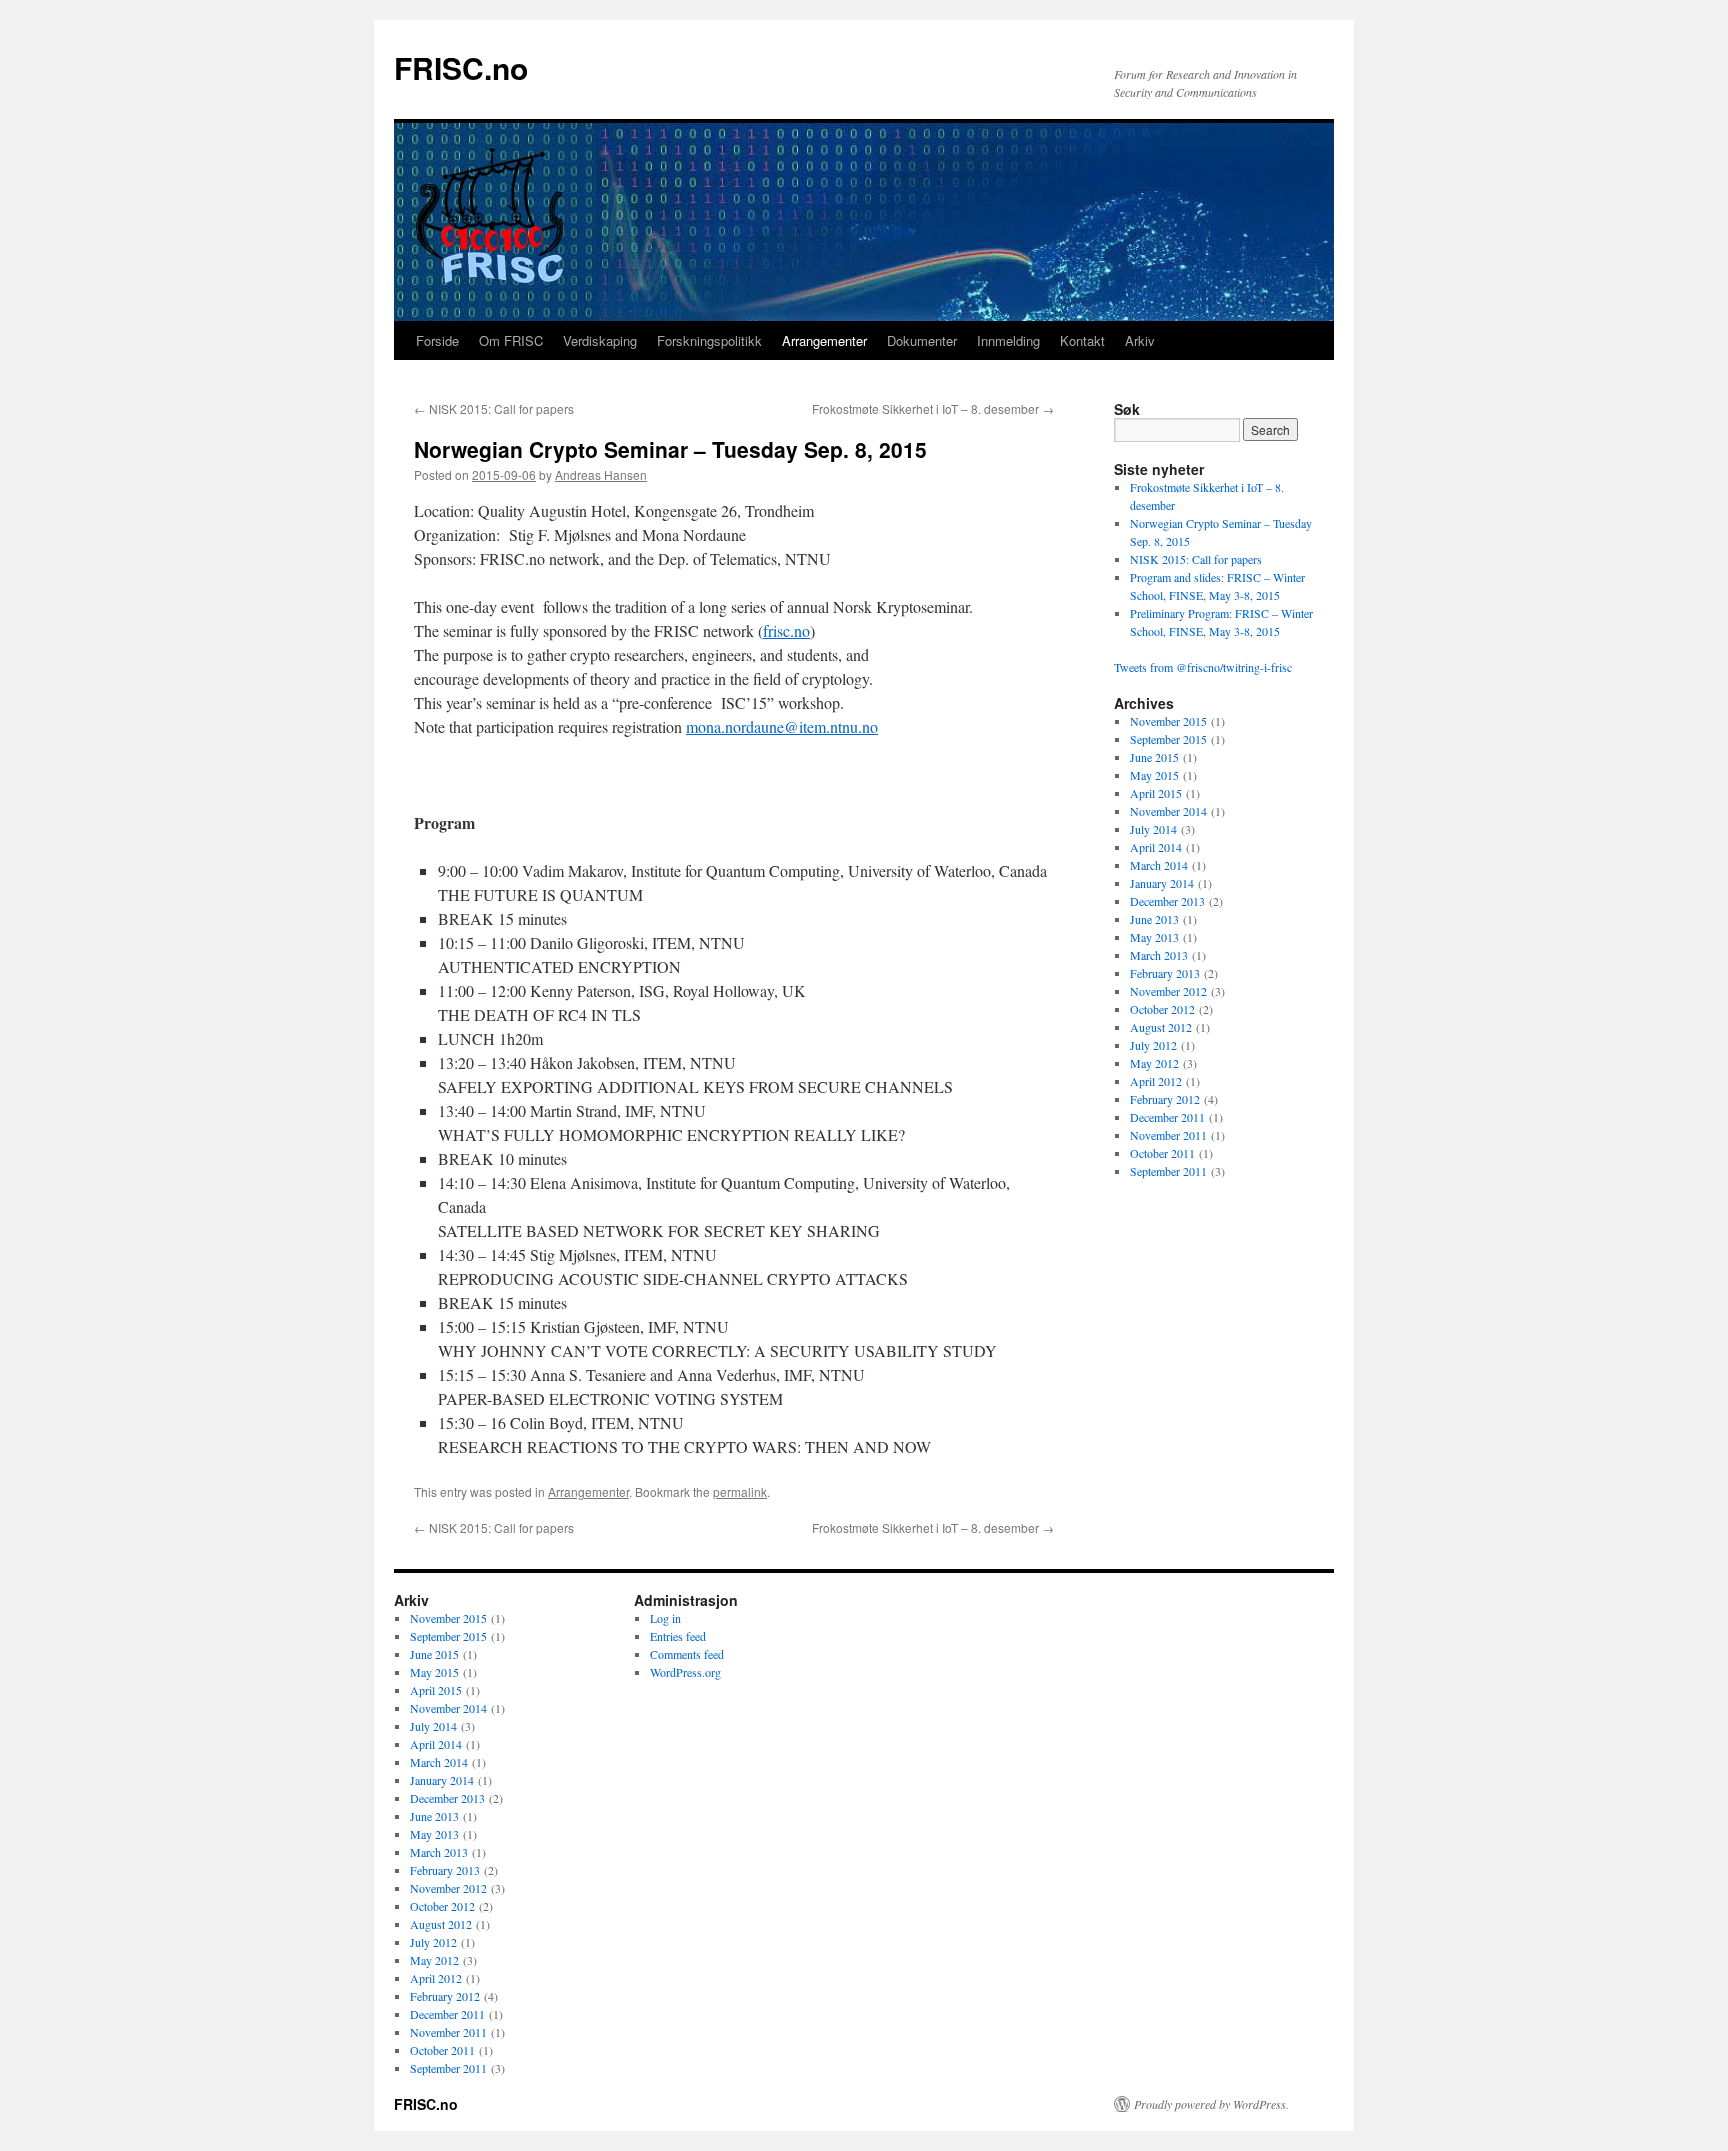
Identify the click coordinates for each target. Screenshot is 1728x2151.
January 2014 (1162, 883)
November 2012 (1168, 991)
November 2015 (1168, 721)
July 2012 (1153, 1045)
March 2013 (1159, 955)
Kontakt (1082, 340)
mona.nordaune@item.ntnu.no (782, 726)
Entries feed (678, 1636)
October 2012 (1162, 1009)
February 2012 (1165, 1099)
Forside (437, 340)
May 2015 (1154, 775)
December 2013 (1167, 901)
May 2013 (1154, 937)
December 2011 (1167, 1117)
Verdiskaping (600, 340)
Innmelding (1008, 340)
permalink (740, 1491)
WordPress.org (685, 1672)
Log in (665, 1618)
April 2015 (1156, 793)
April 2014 (1156, 847)
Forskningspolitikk (709, 340)
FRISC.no (461, 67)
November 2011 (1168, 1135)
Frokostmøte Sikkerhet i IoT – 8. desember (933, 408)
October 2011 (1162, 1153)
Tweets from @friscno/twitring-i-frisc (1203, 667)
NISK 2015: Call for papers (494, 408)
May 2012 (1154, 1063)
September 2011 (1168, 1171)
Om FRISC (511, 340)
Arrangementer (824, 340)
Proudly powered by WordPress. (1211, 2104)
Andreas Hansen (601, 474)
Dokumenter (922, 340)
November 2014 (1168, 811)
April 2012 (1156, 1081)
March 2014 (1159, 865)
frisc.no (786, 630)
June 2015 (1154, 757)
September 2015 (1168, 739)
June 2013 (1154, 919)
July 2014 (1153, 829)
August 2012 (1161, 1027)
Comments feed (687, 1654)
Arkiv (1140, 340)
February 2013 (1165, 973)
